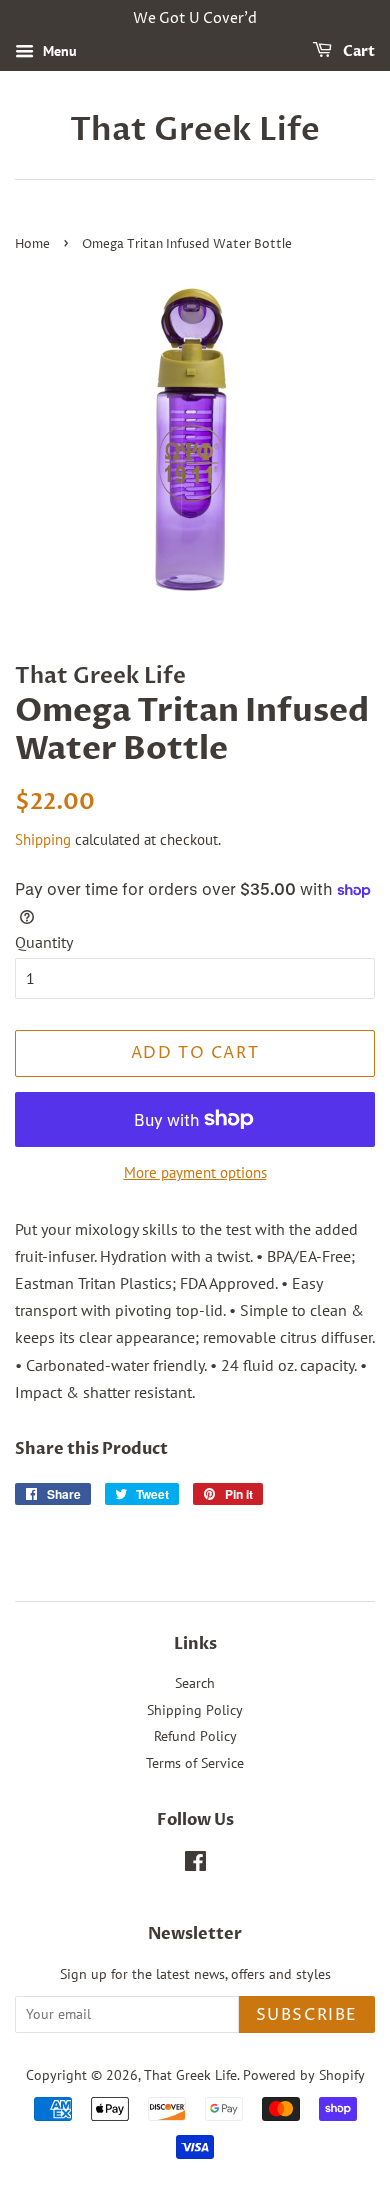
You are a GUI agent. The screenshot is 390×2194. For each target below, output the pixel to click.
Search (195, 1683)
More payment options (195, 1172)
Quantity (44, 942)
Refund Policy (195, 1736)
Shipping (43, 839)
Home (32, 244)
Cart (357, 51)
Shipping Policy (195, 1710)
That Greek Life (195, 130)
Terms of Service (195, 1763)
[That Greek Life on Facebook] (195, 1865)
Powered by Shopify (304, 2075)
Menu (58, 51)
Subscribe (307, 2015)
